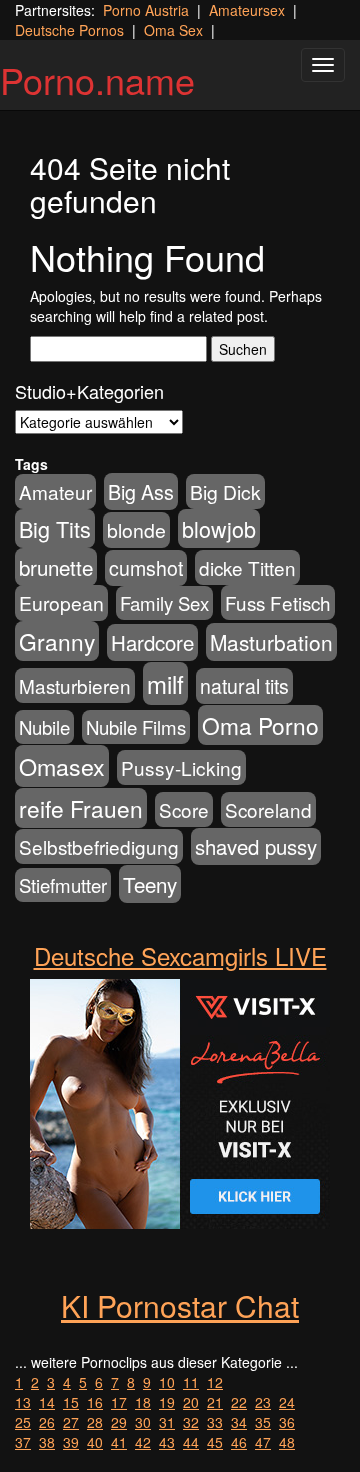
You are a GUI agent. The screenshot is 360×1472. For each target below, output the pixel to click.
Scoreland (268, 809)
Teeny (150, 884)
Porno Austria (146, 10)
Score (184, 809)
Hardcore (152, 642)
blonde (136, 530)
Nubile (44, 727)
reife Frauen (81, 808)
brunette (56, 567)
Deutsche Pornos (69, 30)
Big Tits (55, 528)
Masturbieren (75, 685)
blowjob (219, 528)
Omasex (62, 766)
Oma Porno (260, 725)
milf (165, 683)
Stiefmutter (63, 885)
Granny (57, 641)
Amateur (55, 491)
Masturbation (271, 642)
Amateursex (247, 10)
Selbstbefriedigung (99, 846)
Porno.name (97, 79)
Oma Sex (173, 30)
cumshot (146, 568)
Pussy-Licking (181, 767)
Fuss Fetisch (278, 602)
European (61, 603)
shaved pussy (256, 846)
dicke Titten (247, 567)
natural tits (244, 686)
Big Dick (225, 491)
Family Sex (164, 603)
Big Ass (141, 491)
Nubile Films (136, 727)
